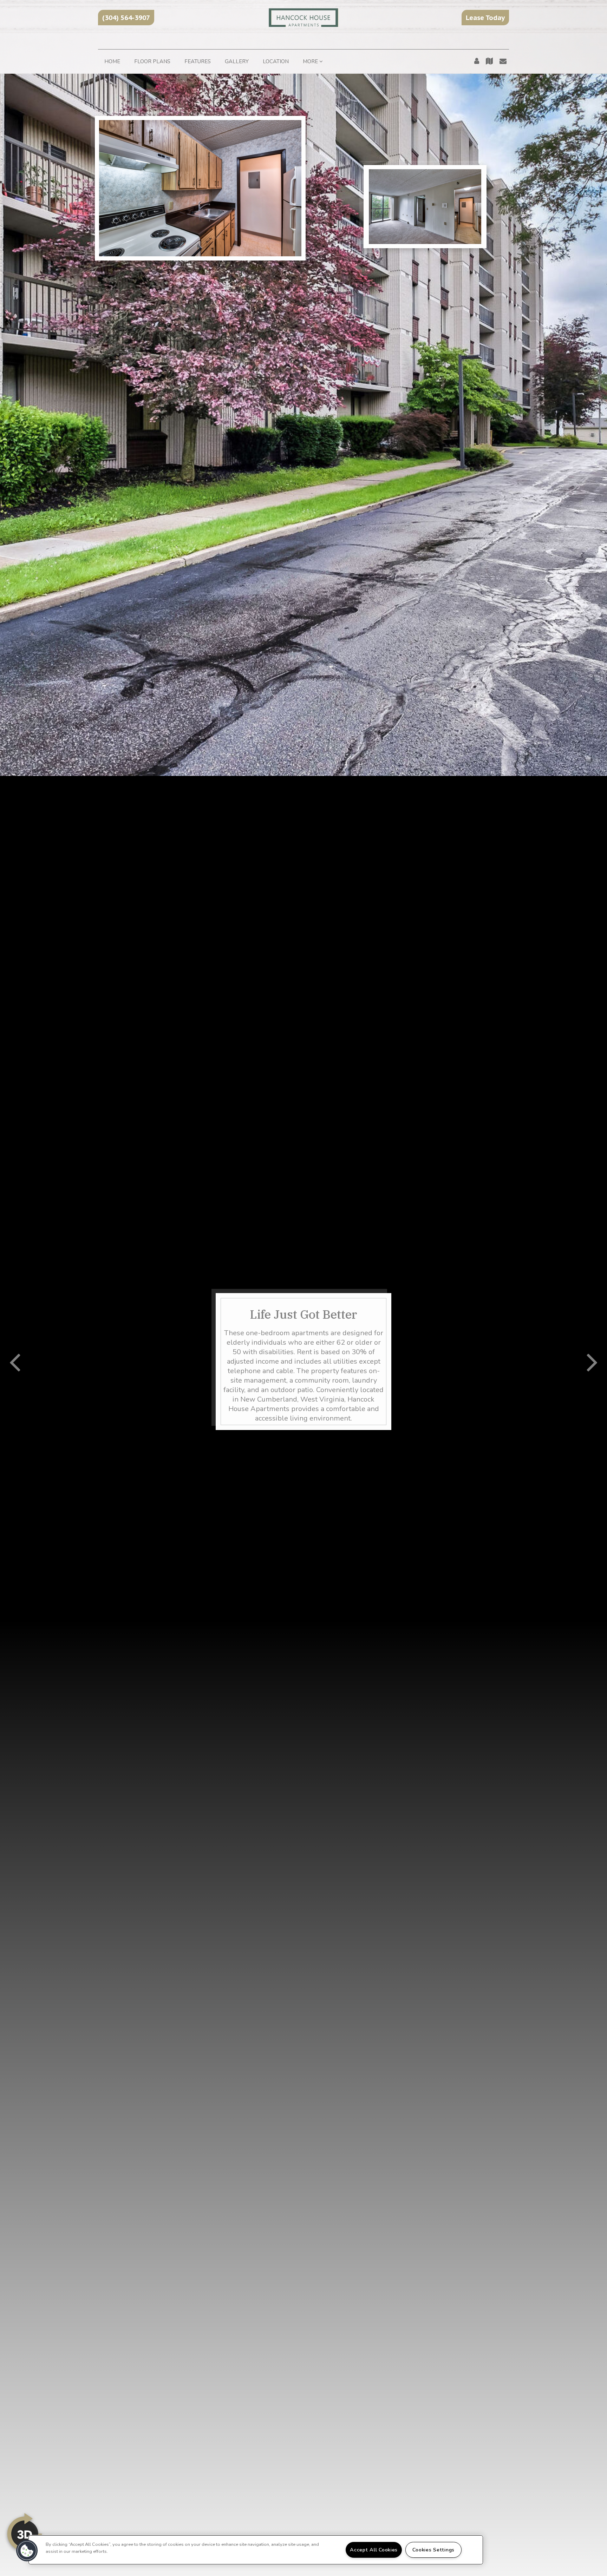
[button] (126, 18)
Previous (15, 1362)
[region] (256, 2550)
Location (276, 61)
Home (112, 61)
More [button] (311, 61)
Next (592, 1362)
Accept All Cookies (374, 2550)
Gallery (237, 61)
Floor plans (152, 61)
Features (198, 61)
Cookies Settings (433, 2550)
